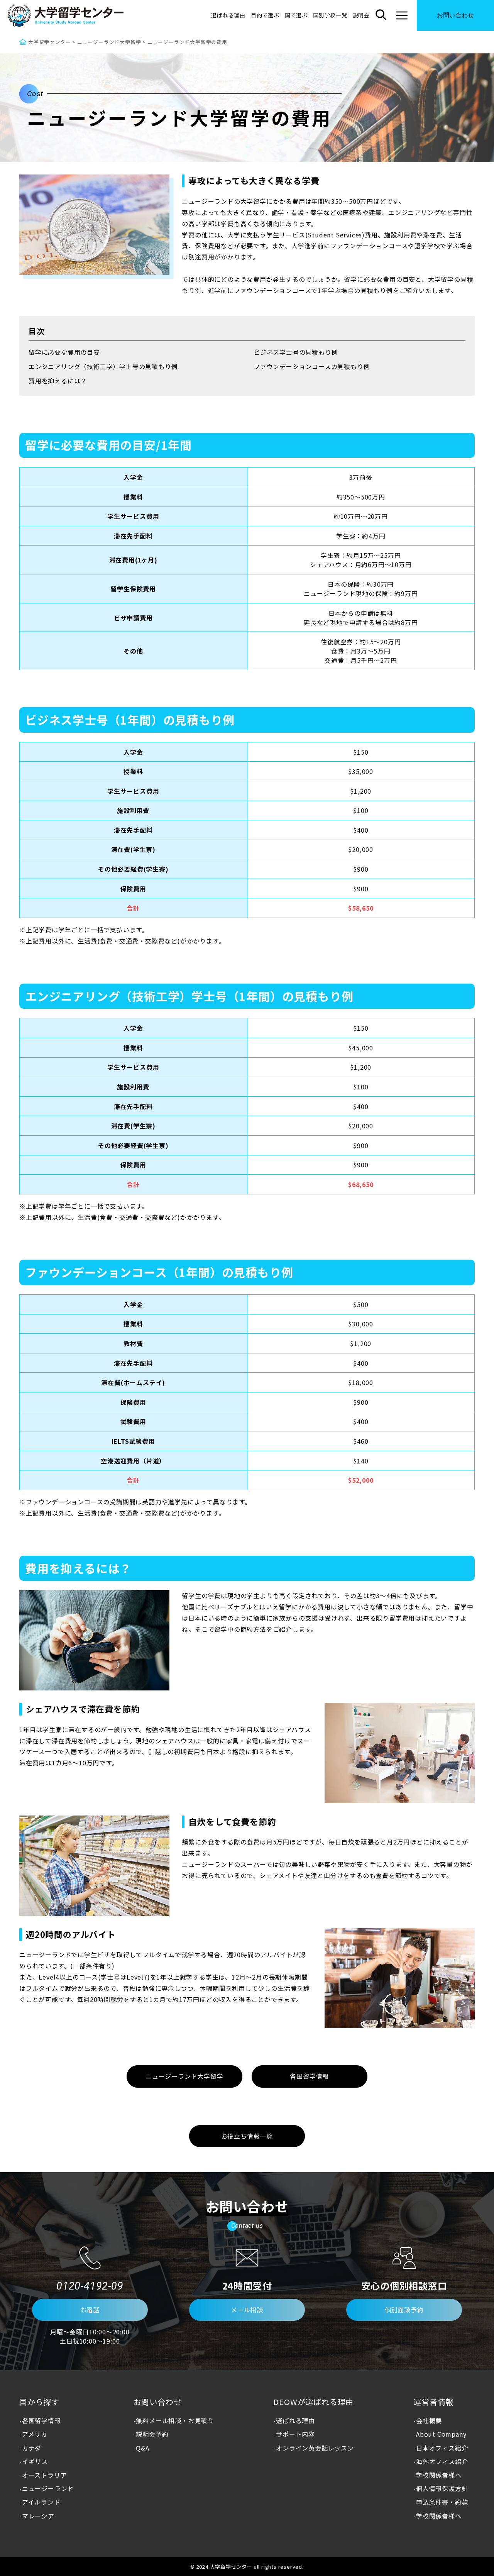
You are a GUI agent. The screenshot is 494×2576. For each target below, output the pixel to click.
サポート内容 (295, 2434)
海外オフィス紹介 (442, 2461)
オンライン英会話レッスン (315, 2448)
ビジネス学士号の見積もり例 (296, 352)
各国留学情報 (41, 2420)
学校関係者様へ (439, 2475)
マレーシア (38, 2516)
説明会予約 (152, 2434)
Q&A (142, 2448)
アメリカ (35, 2434)
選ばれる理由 (228, 15)
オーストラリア (44, 2475)
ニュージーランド (48, 2488)
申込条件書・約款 (442, 2502)
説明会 (361, 15)
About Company (441, 2434)
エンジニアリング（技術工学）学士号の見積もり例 (103, 366)
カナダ (32, 2448)
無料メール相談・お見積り (175, 2420)
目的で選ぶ (265, 15)
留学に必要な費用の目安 (64, 352)
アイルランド (41, 2502)
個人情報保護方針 (442, 2488)
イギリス (35, 2461)
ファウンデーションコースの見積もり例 (312, 366)
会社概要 (429, 2420)
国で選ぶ (296, 15)
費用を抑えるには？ (58, 381)
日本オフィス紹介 (442, 2448)
